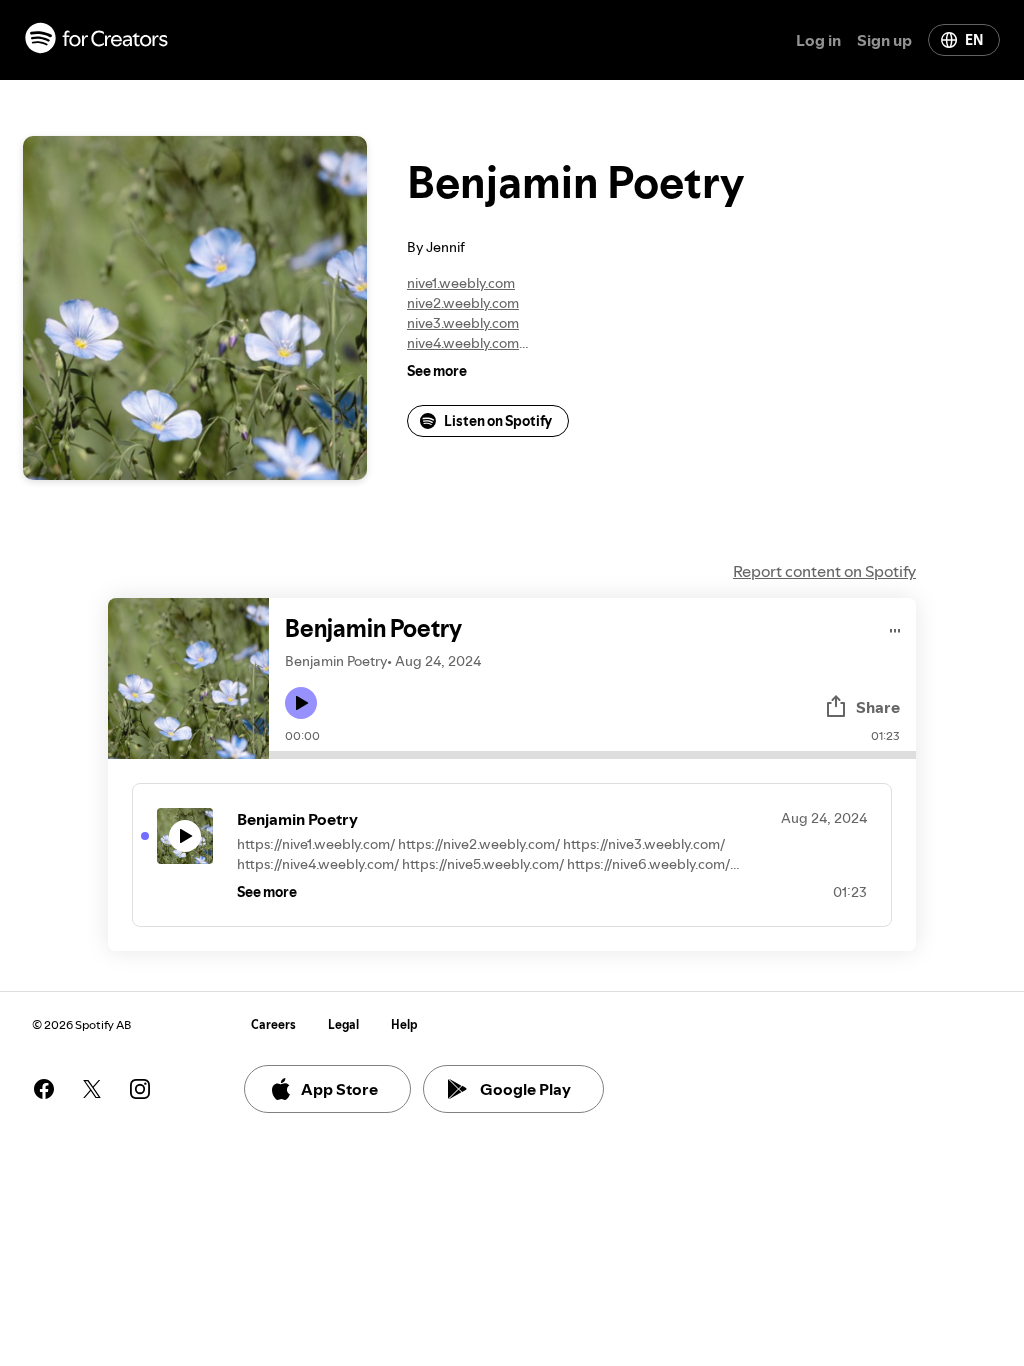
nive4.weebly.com (463, 343)
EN (974, 40)
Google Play (525, 1089)
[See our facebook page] (44, 1089)
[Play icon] (301, 703)
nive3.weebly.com (463, 323)
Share (878, 707)
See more (437, 371)
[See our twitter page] (92, 1089)
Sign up (884, 40)
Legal (343, 1024)
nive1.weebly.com (461, 283)
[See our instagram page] (140, 1089)
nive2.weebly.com (463, 303)
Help (404, 1024)
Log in (818, 40)
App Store (339, 1089)
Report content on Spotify (824, 571)
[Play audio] (895, 627)
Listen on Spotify (498, 421)
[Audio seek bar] (592, 755)
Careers (273, 1024)
